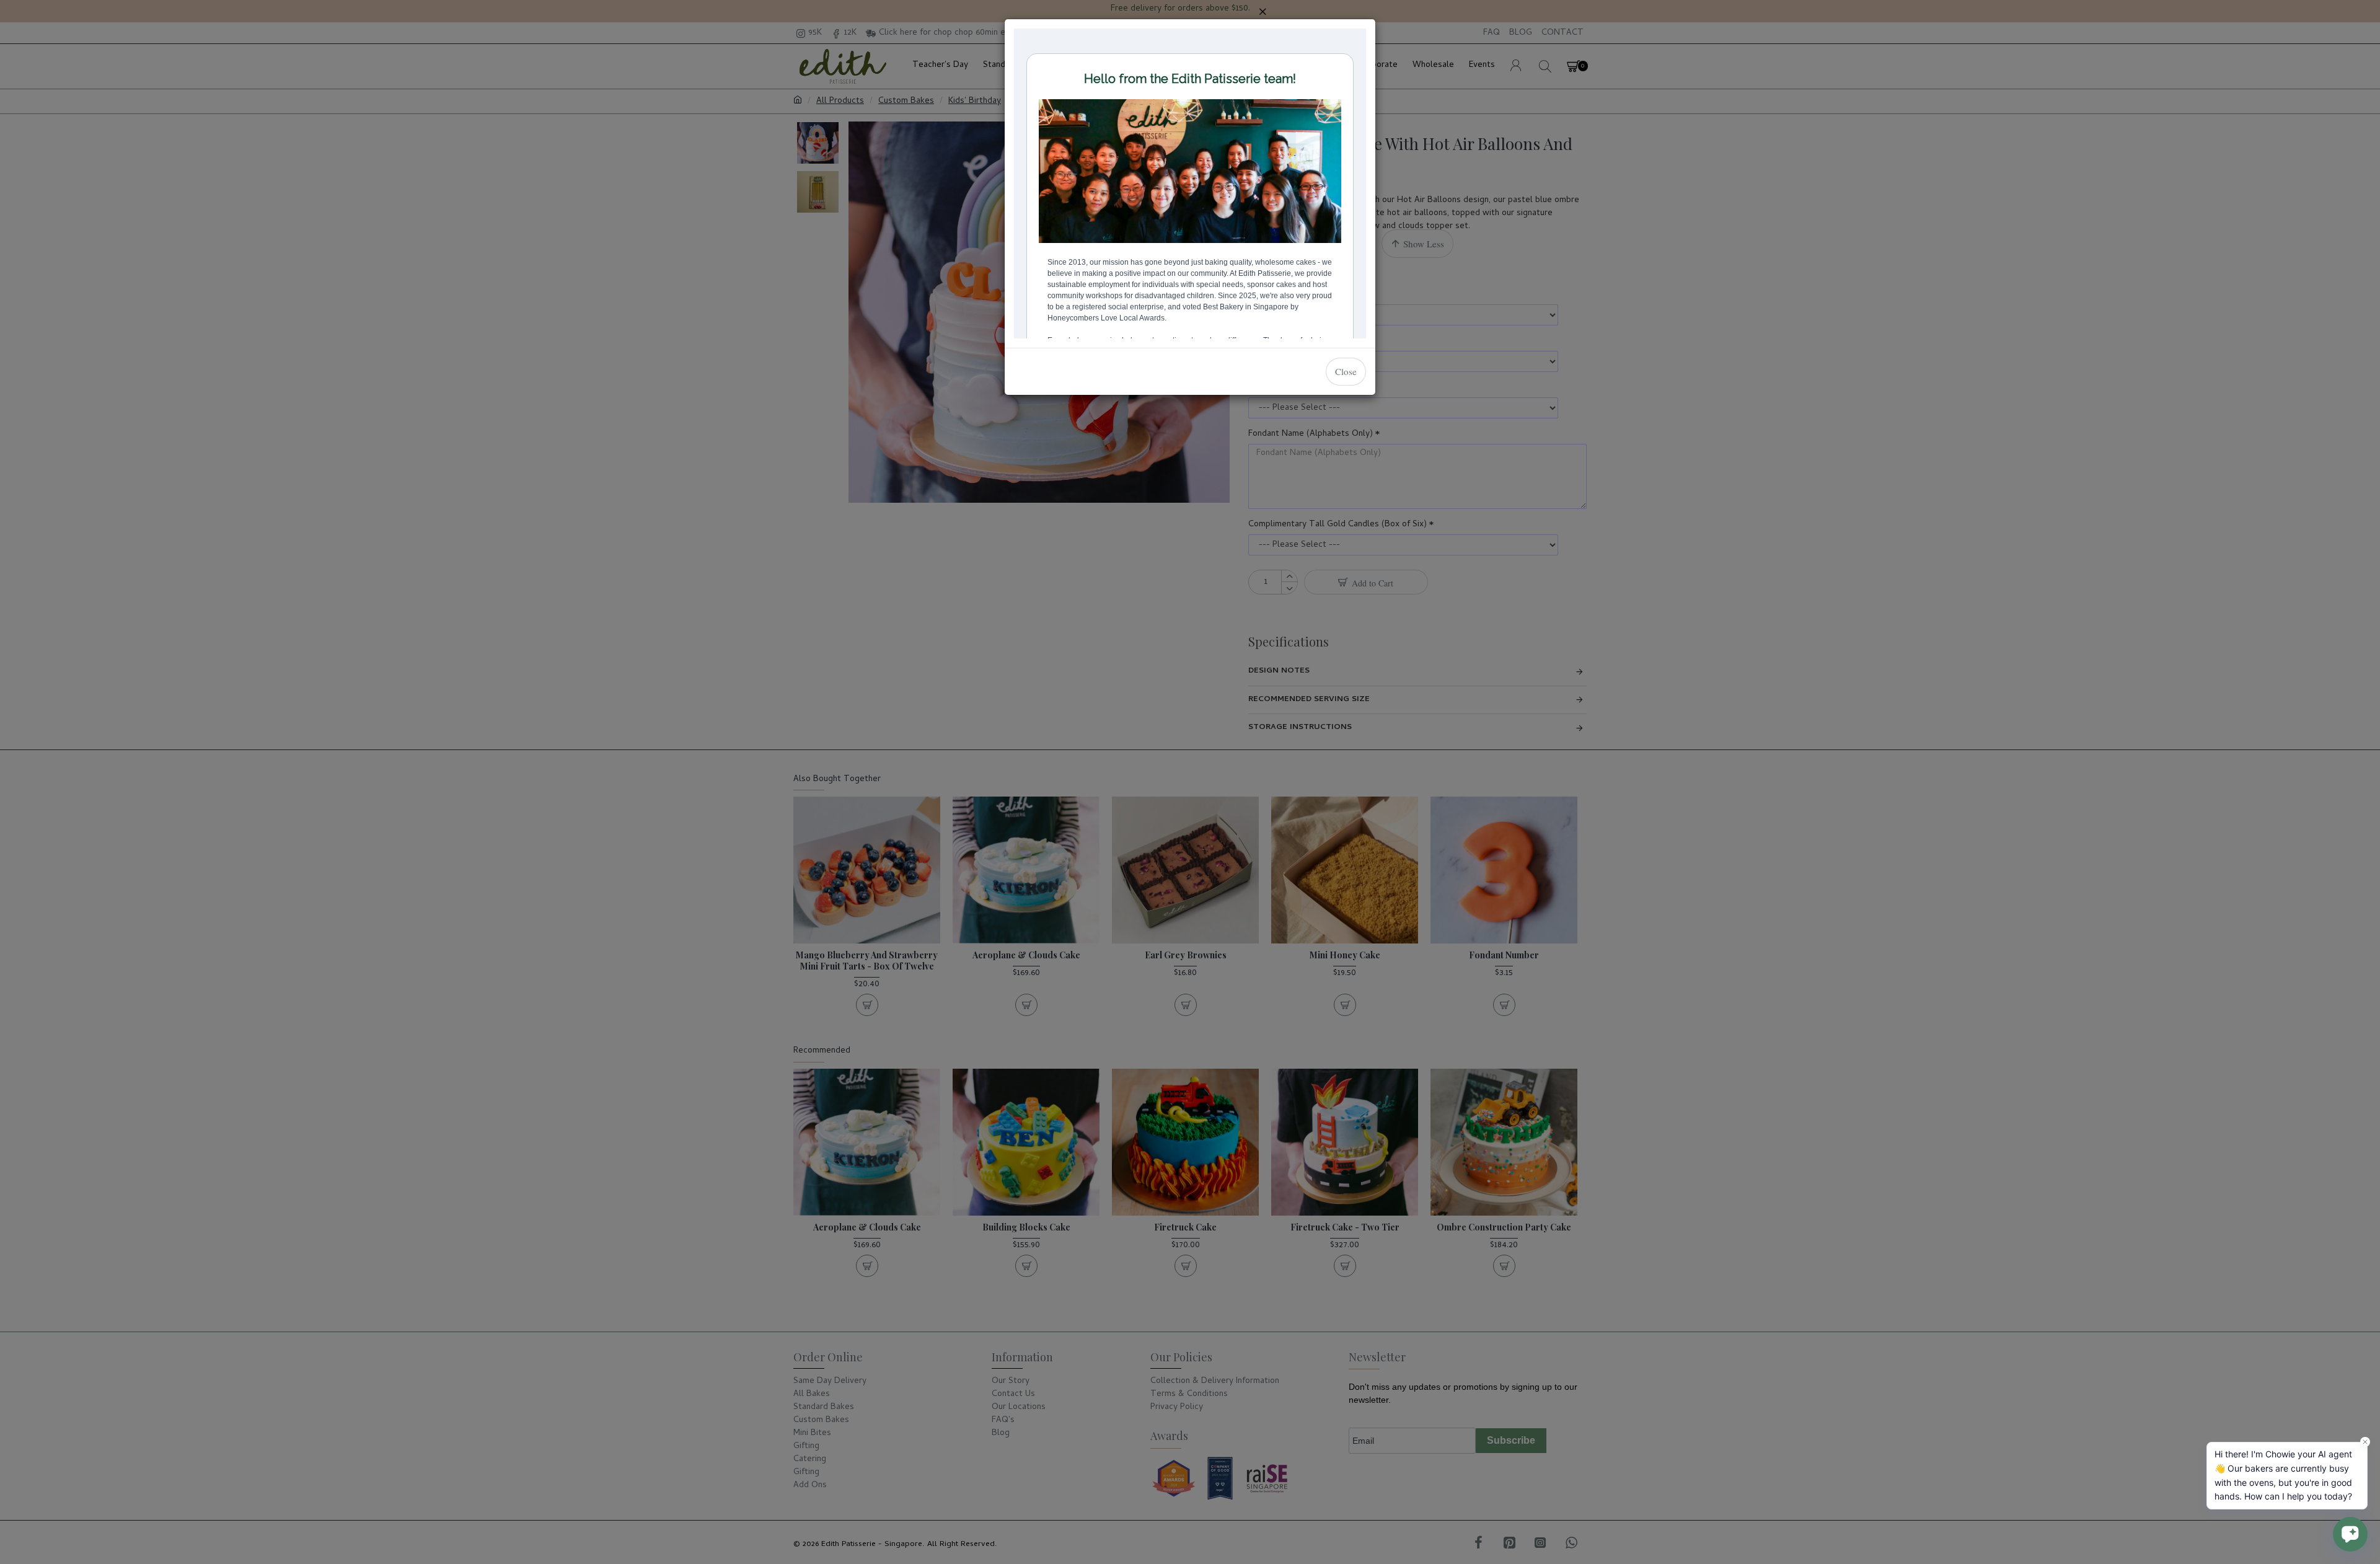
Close (1346, 371)
